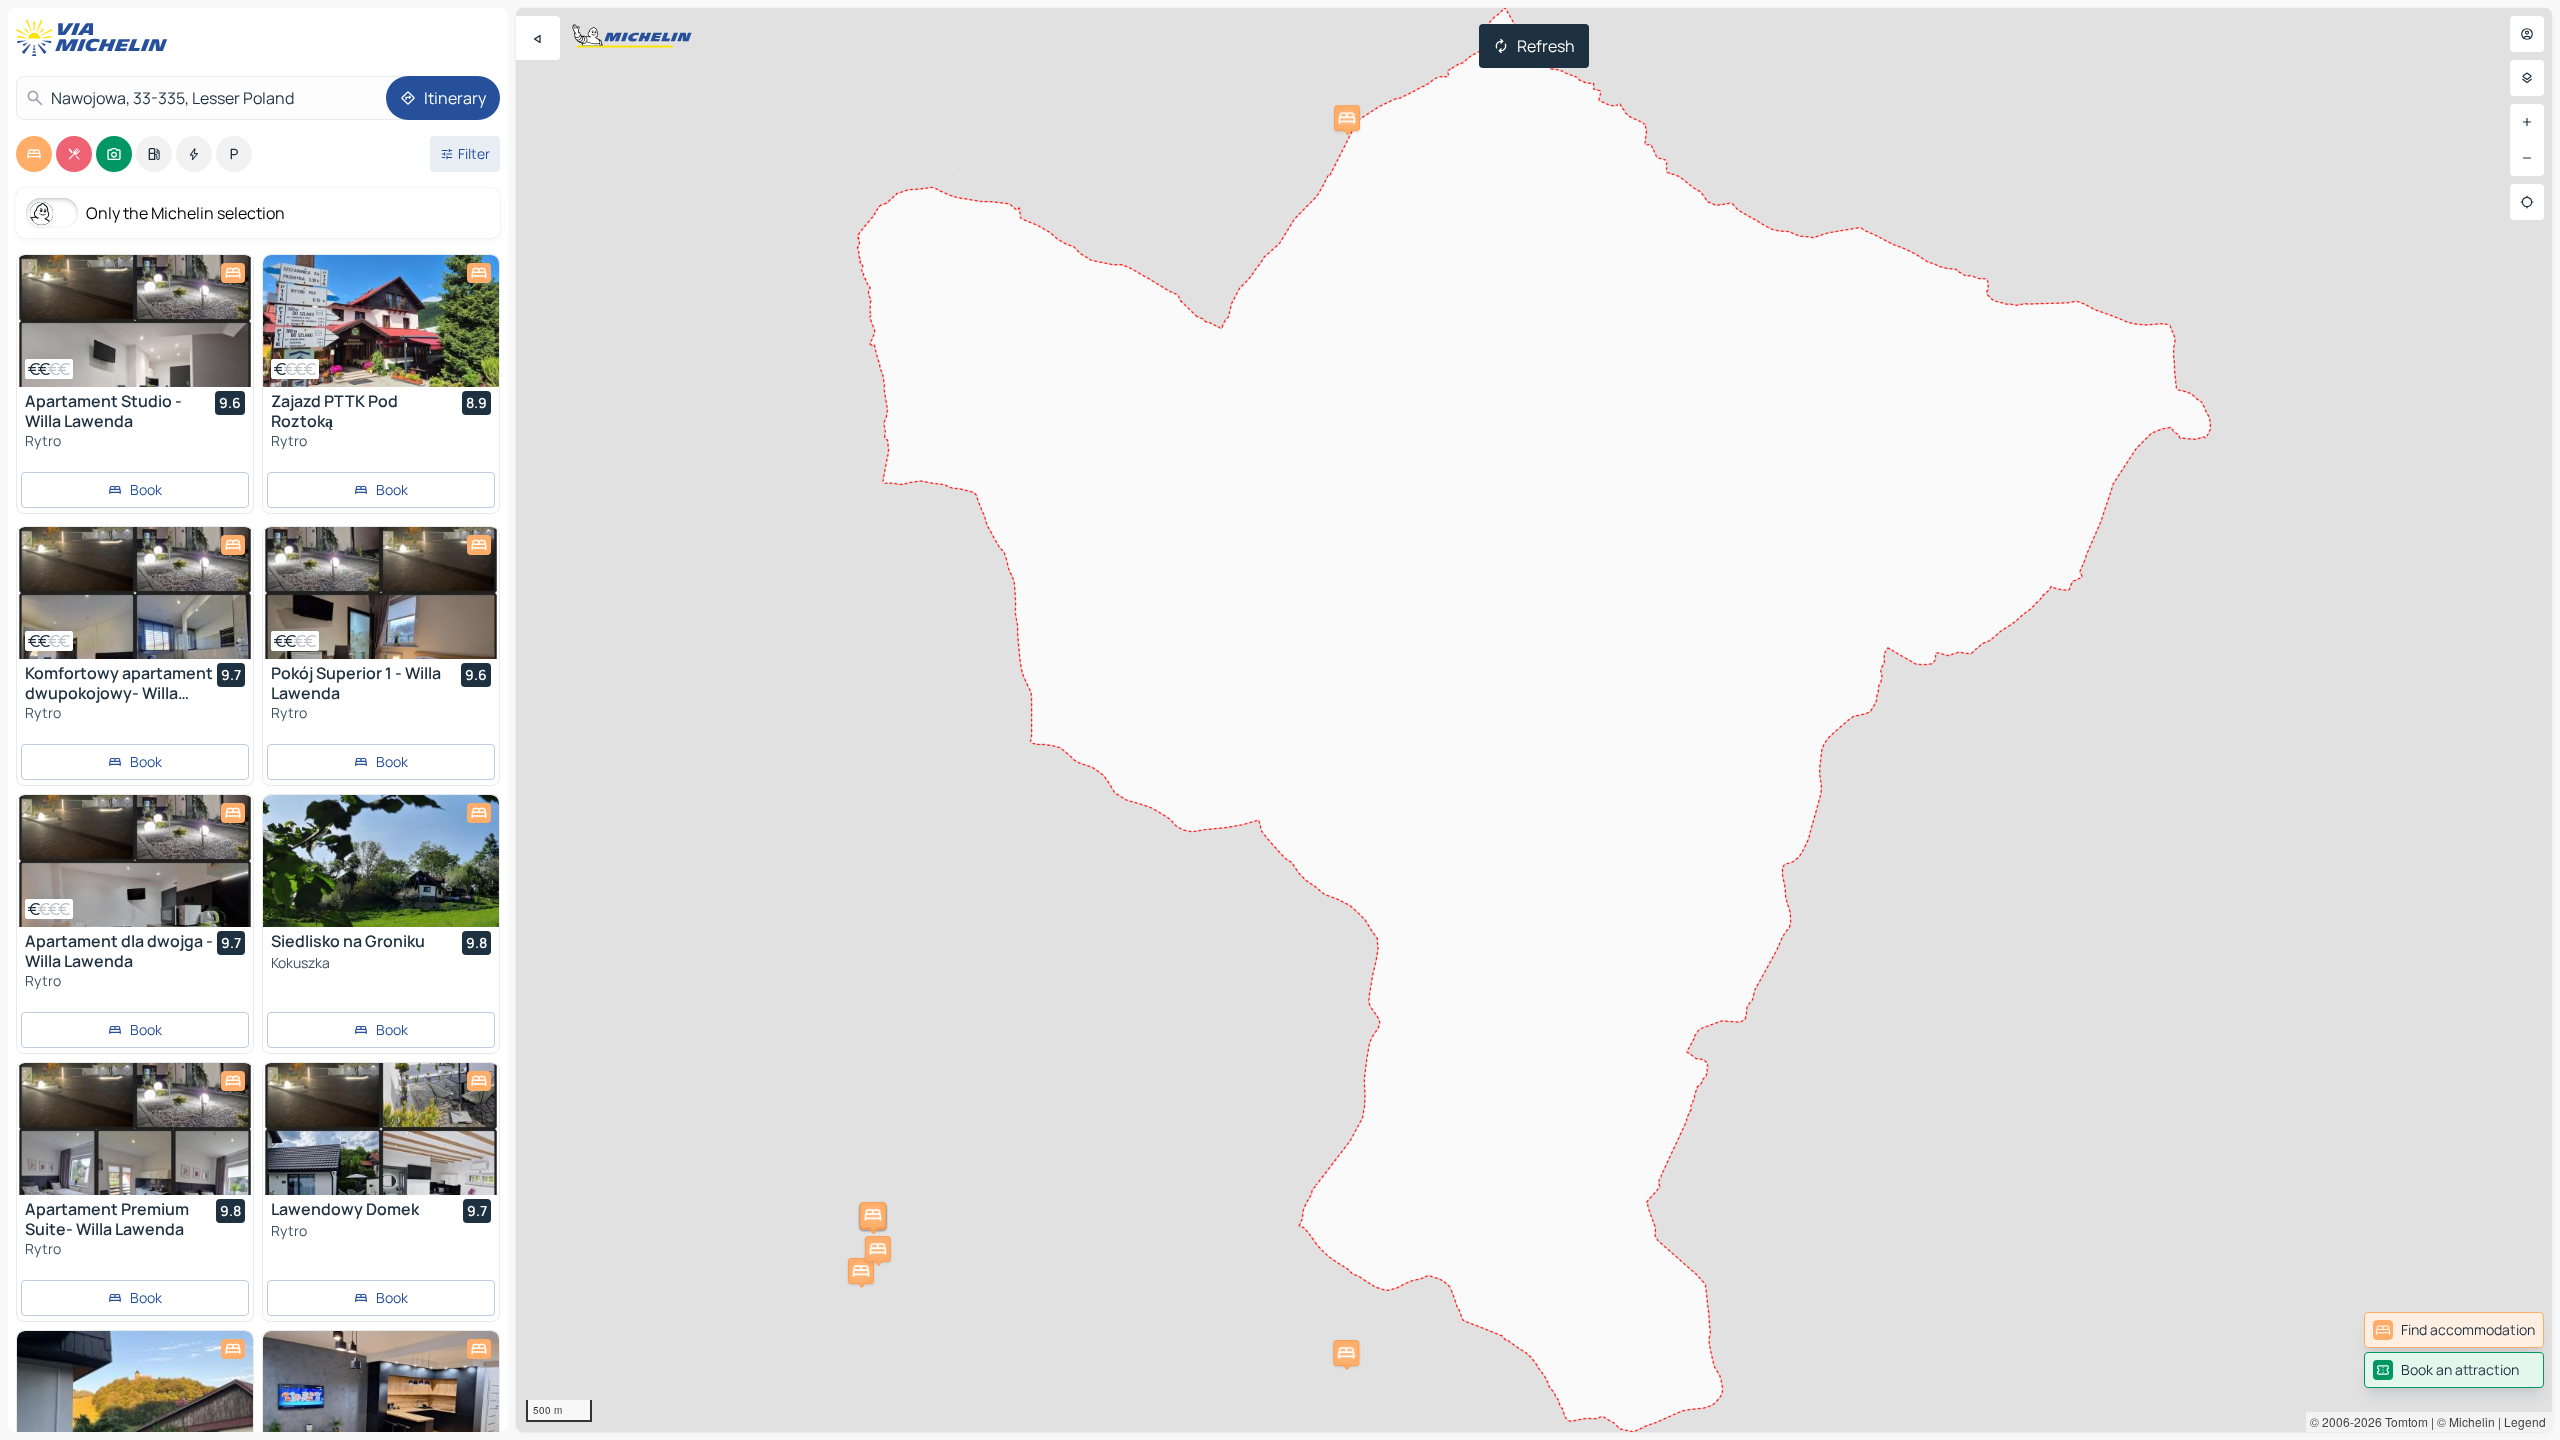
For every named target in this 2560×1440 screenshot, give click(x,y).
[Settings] (2527, 78)
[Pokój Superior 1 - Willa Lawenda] (381, 593)
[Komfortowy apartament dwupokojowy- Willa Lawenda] (135, 593)
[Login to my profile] (2527, 34)
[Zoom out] (2527, 158)
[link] (2454, 1330)
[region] (1534, 720)
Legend (2525, 1421)
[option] (34, 154)
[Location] (2527, 202)
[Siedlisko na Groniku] (381, 861)
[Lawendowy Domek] (381, 1129)
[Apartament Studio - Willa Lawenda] (135, 321)
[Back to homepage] (96, 38)
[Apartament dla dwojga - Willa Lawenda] (135, 861)
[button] (861, 1271)
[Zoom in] (2527, 122)
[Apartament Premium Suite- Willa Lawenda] (135, 1129)
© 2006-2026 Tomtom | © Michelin (2402, 1421)
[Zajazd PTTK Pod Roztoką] (381, 321)
